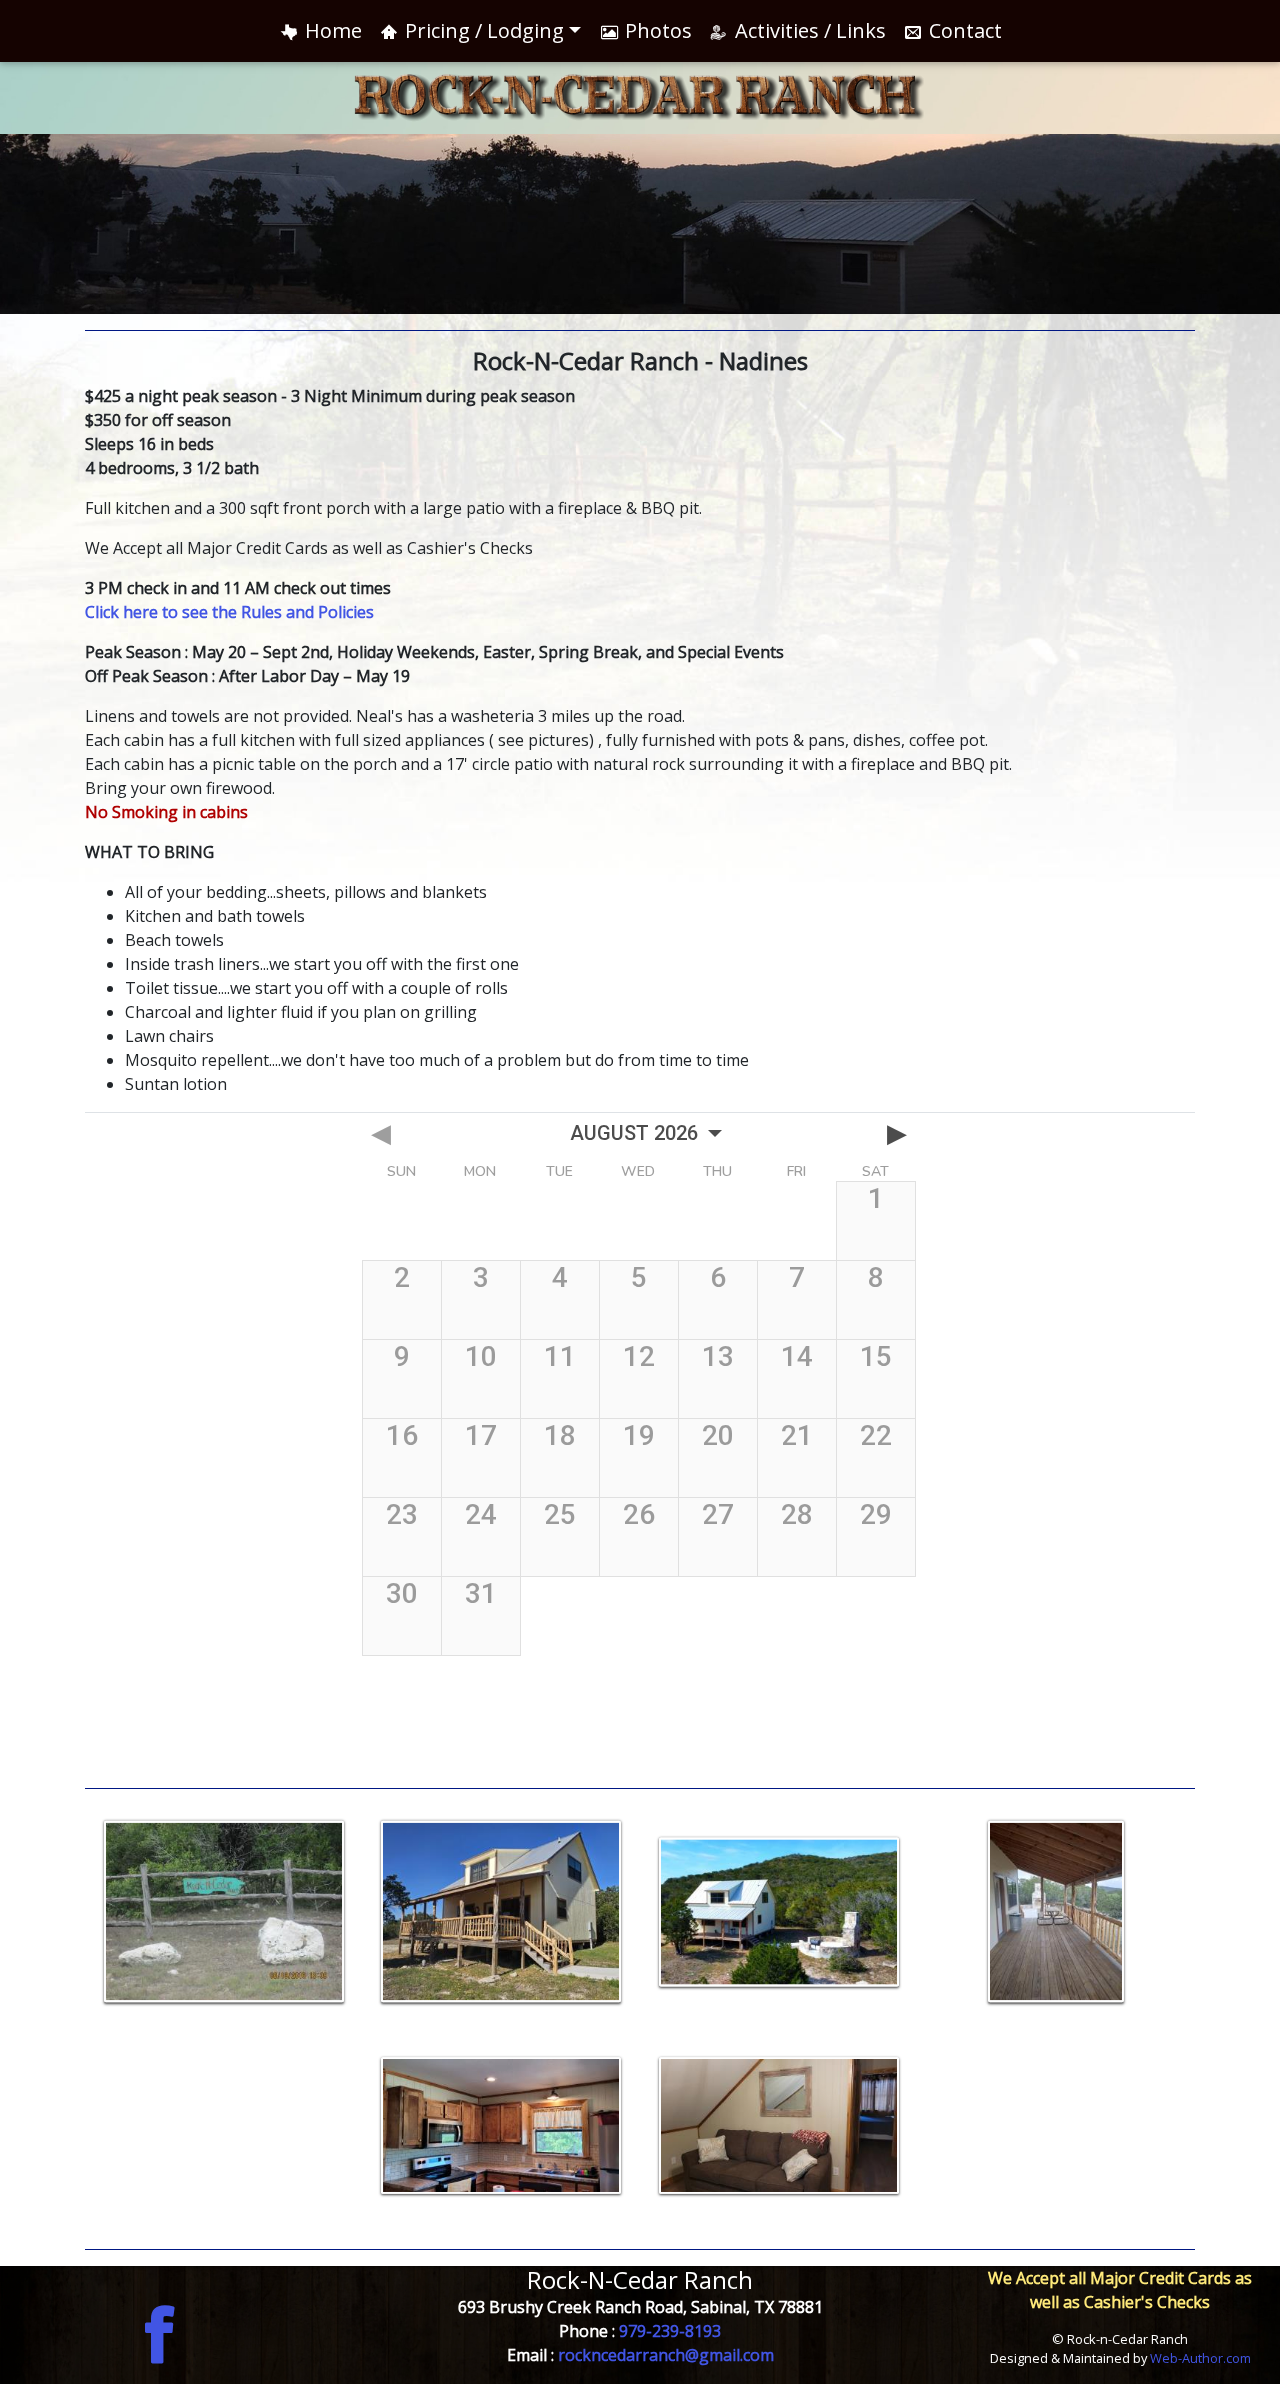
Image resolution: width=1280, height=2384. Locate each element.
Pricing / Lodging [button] (482, 30)
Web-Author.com (1200, 2358)
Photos (656, 30)
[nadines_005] (779, 1912)
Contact (963, 30)
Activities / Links (808, 30)
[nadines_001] (502, 1912)
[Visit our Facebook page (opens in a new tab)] (160, 2332)
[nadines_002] (502, 2126)
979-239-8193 (670, 2331)
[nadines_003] (1057, 1912)
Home (331, 30)
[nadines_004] (779, 2126)
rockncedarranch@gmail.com (666, 2355)
